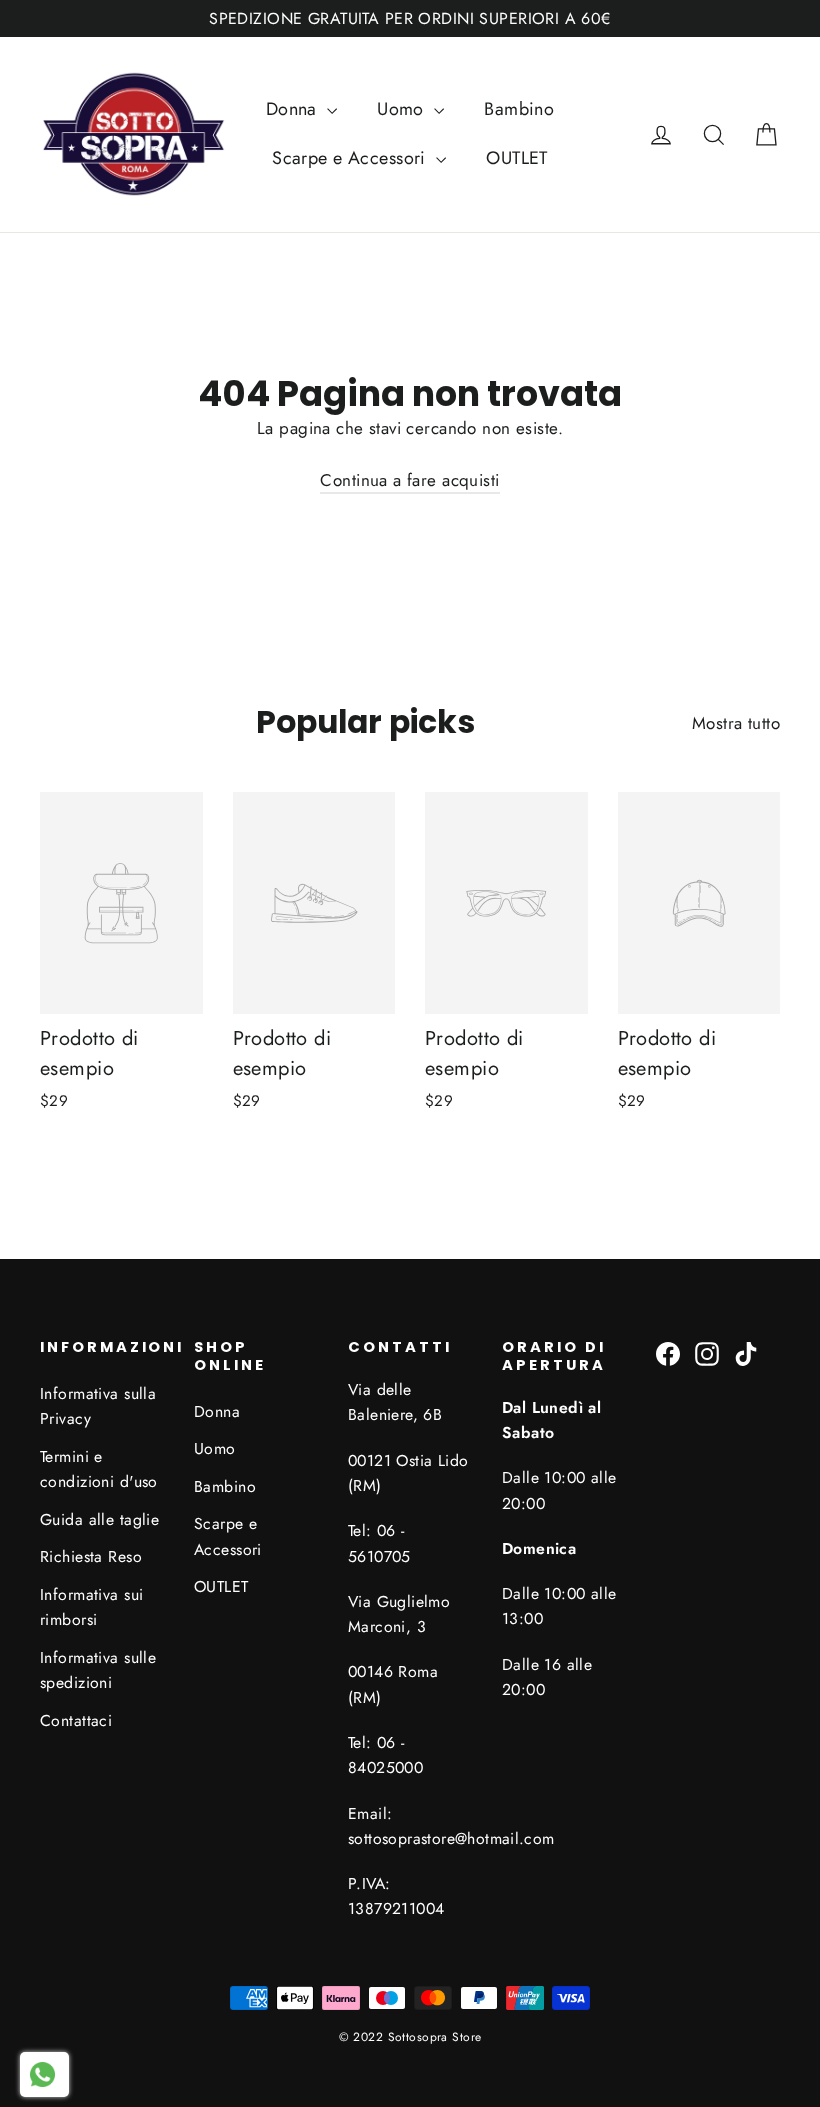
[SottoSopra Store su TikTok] (746, 1352)
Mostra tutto (736, 723)
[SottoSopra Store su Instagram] (707, 1352)
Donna (294, 109)
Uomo (403, 109)
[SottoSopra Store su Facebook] (668, 1352)
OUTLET (517, 158)
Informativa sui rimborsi (91, 1607)
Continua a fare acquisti (409, 480)
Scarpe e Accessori (351, 158)
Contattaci (76, 1720)
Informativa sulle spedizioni (98, 1670)
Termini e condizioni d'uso (99, 1469)
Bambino (519, 109)
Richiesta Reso (91, 1556)
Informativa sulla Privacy (98, 1406)
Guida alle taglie (99, 1519)
